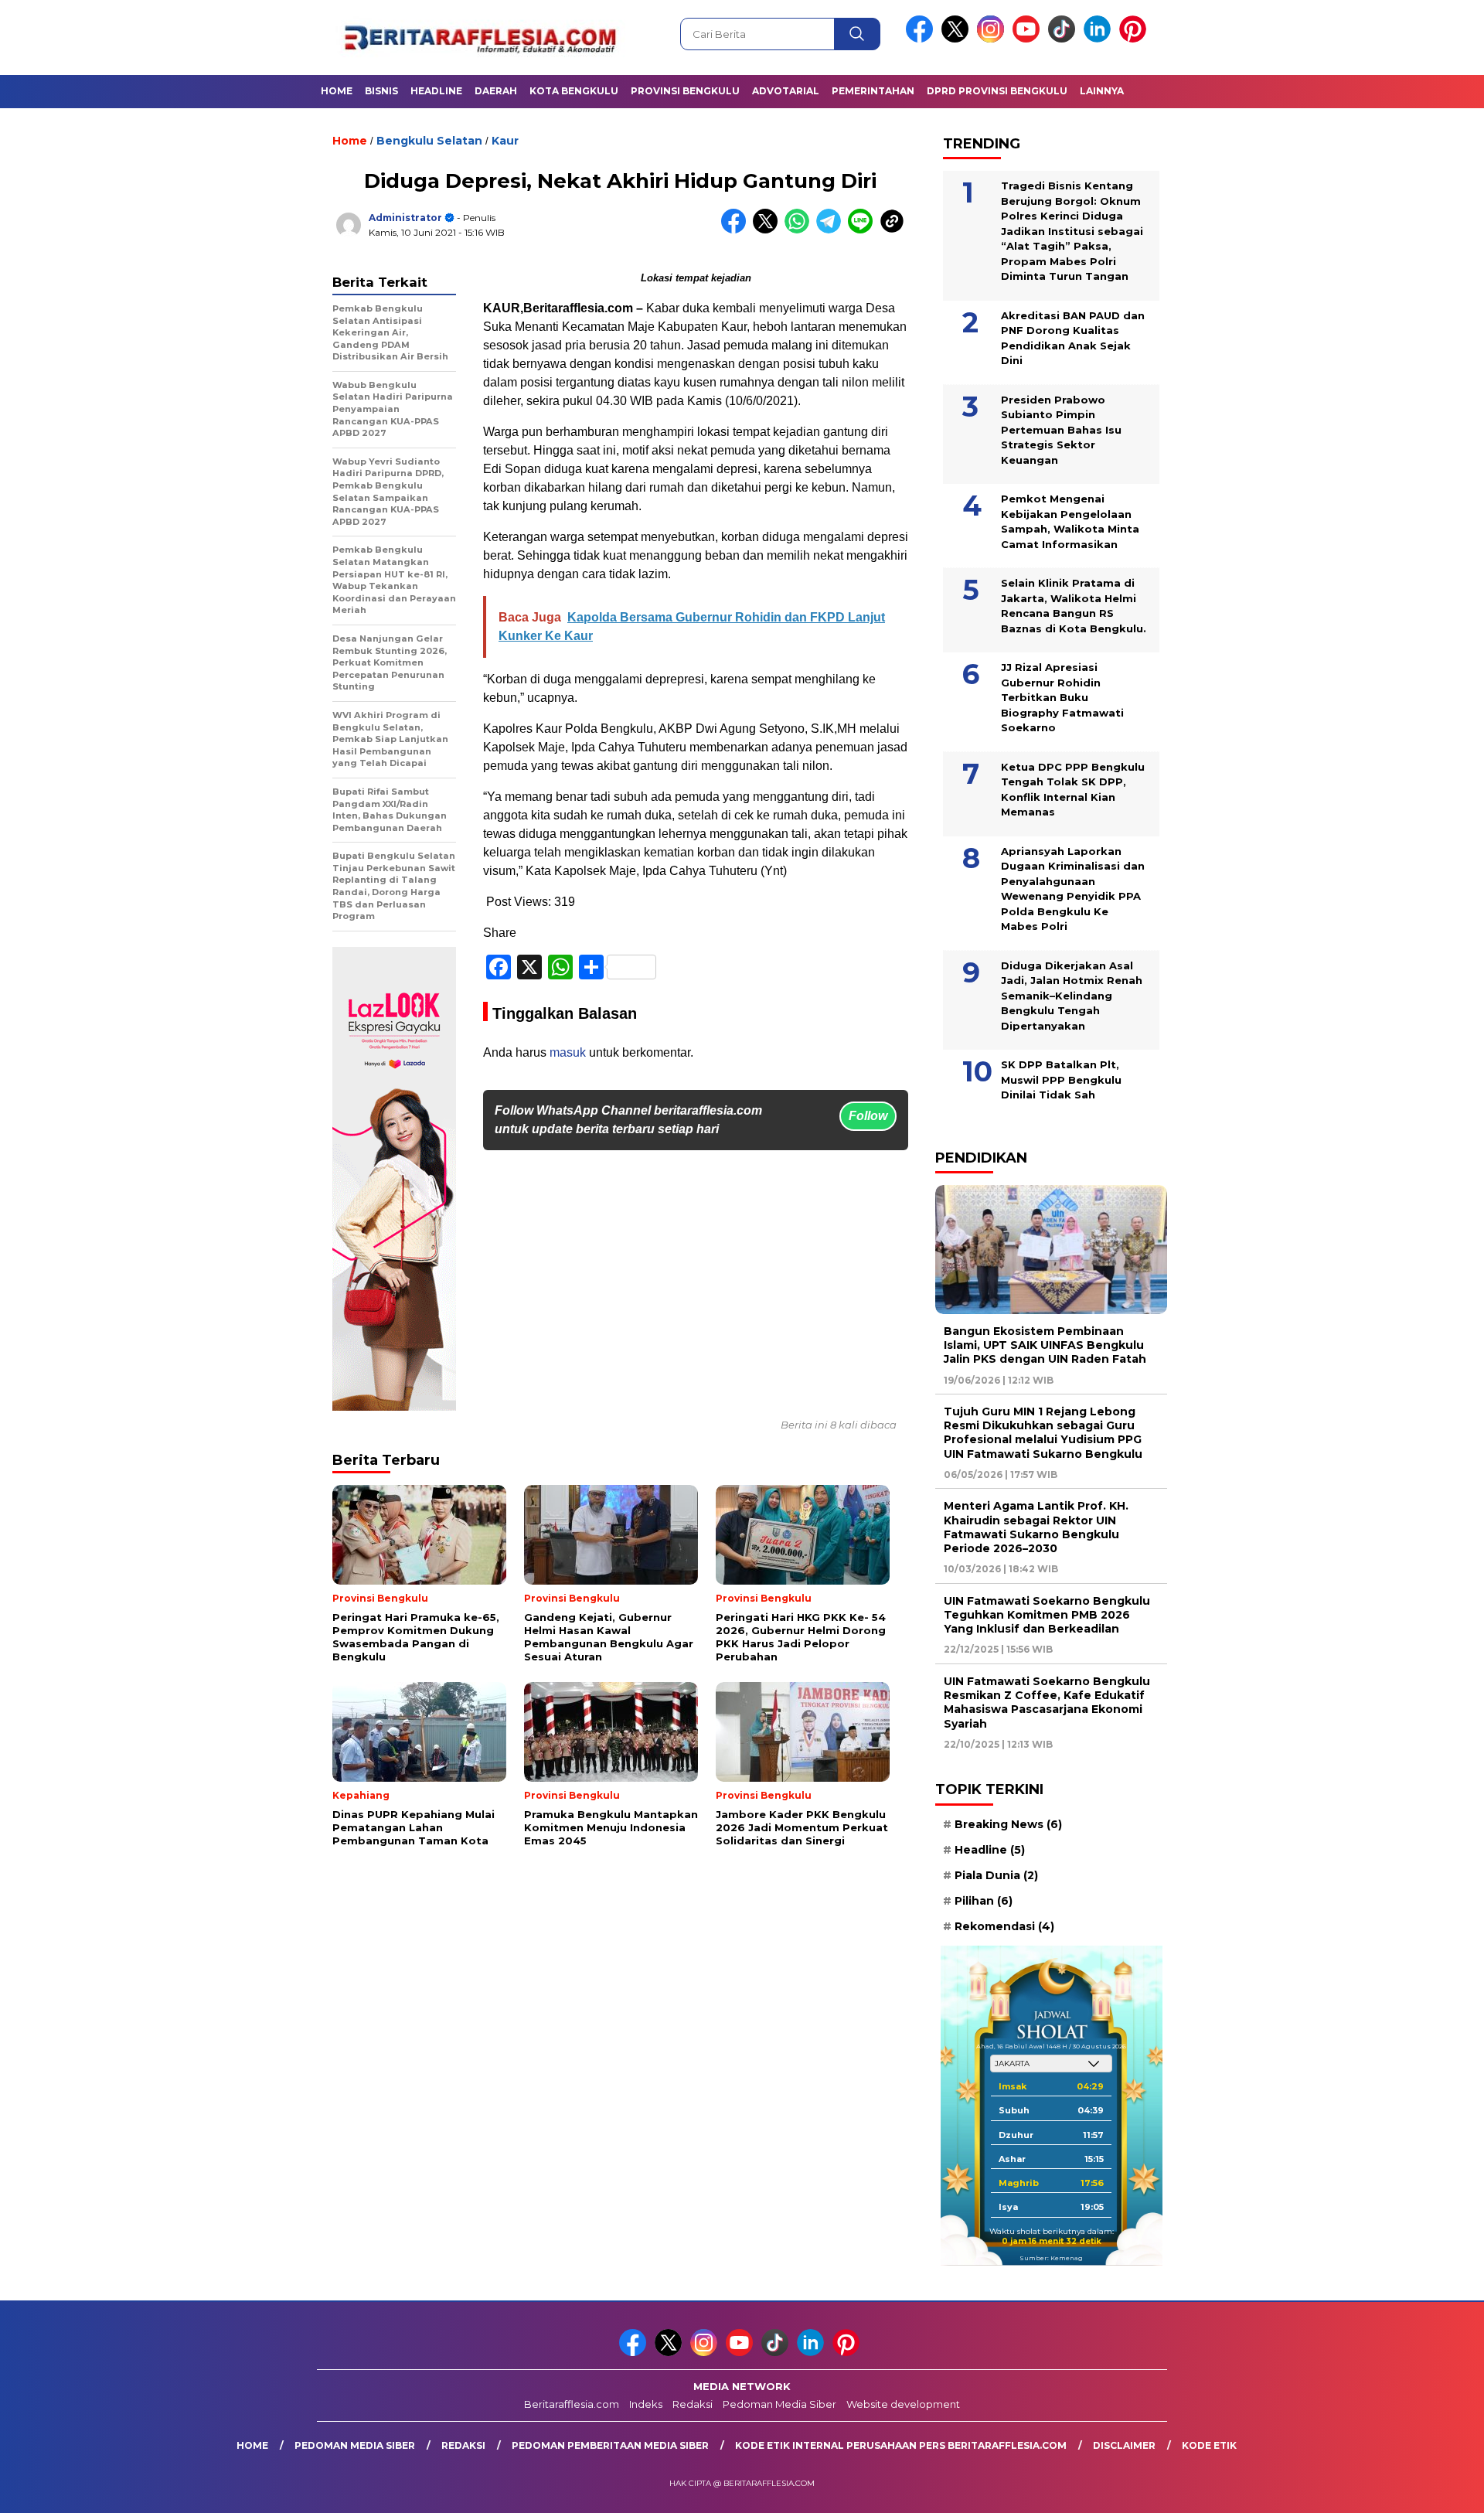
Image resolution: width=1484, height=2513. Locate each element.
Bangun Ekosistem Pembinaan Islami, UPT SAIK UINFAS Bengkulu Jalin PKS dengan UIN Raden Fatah (1045, 1345)
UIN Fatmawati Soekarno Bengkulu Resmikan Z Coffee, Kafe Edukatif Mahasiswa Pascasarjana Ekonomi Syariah (1047, 1703)
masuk (568, 1052)
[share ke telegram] (832, 230)
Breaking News (1008, 1824)
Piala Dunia (996, 1875)
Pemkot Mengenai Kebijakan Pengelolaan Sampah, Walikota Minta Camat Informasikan (1070, 521)
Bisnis (381, 91)
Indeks (646, 2404)
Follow (868, 1116)
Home (337, 91)
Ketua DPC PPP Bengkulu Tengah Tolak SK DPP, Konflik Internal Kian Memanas (1073, 790)
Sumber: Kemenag (1051, 2258)
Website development (903, 2404)
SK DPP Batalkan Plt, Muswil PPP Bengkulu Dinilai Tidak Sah (1061, 1079)
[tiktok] (1064, 39)
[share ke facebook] (737, 230)
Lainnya (1102, 91)
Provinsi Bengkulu (685, 91)
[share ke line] (864, 230)
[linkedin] (1100, 39)
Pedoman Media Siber (779, 2404)
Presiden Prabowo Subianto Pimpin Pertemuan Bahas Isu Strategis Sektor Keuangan (1061, 430)
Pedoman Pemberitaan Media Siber (610, 2445)
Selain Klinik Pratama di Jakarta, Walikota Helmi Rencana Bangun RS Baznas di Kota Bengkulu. (1074, 606)
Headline (436, 91)
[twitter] (958, 39)
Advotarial (786, 91)
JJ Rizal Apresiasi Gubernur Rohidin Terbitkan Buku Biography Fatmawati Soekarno (1062, 697)
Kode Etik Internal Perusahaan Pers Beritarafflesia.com (901, 2445)
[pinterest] (1135, 39)
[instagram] (993, 39)
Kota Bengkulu (574, 91)
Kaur (505, 141)
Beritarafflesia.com (572, 2404)
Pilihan (984, 1901)
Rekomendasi (1004, 1926)
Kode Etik (1209, 2445)
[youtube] (1029, 39)
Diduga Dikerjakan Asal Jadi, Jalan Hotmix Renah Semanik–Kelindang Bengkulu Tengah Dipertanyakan (1072, 996)
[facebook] (922, 39)
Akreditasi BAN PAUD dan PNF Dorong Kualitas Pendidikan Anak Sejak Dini (1073, 338)
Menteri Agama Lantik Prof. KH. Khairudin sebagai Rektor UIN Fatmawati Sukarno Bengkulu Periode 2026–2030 (1036, 1527)
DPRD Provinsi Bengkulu (997, 91)
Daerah (496, 91)
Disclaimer (1124, 2445)
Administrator (405, 218)
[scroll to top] (1426, 2489)
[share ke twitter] (769, 230)
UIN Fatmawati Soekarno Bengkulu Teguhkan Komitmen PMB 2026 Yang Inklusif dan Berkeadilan (1047, 1615)
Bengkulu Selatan (429, 141)
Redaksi (693, 2404)
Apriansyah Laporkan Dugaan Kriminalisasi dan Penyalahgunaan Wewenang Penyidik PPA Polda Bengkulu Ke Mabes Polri (1073, 889)
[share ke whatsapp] (800, 230)
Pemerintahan (873, 91)
